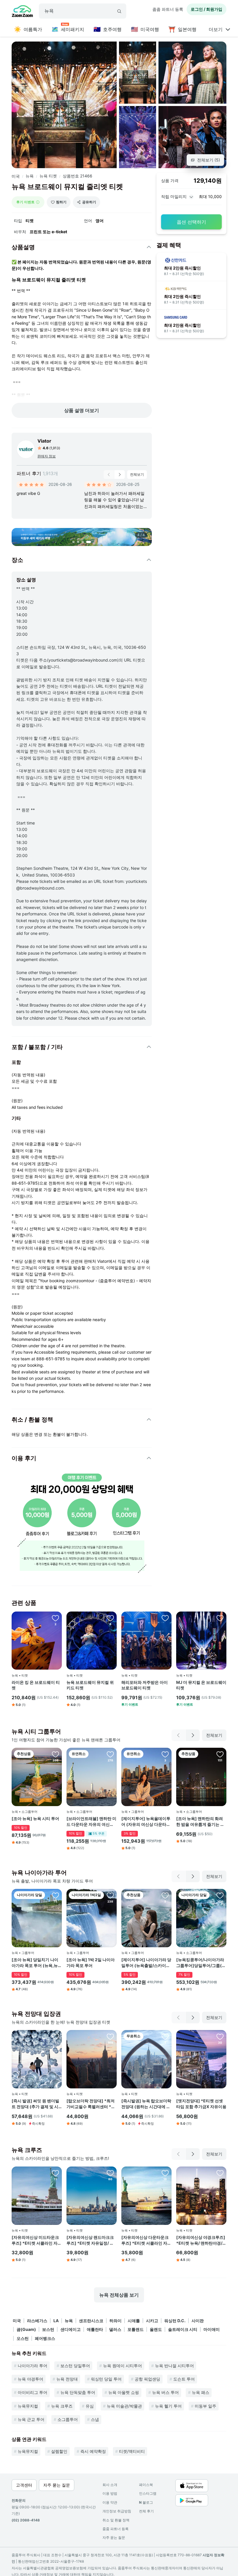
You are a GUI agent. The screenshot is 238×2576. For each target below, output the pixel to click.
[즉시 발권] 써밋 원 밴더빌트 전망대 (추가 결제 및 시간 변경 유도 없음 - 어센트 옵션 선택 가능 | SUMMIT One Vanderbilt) (35, 2104)
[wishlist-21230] (220, 1618)
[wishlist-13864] (55, 2173)
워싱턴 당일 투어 (106, 2379)
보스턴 (48, 2329)
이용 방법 (110, 2493)
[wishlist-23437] (165, 1754)
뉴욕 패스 (201, 2392)
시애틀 (134, 2321)
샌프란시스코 (91, 2321)
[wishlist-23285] (55, 2036)
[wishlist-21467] (110, 1618)
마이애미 (212, 2329)
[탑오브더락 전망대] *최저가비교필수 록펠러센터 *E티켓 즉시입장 (91, 2104)
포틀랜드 (136, 2329)
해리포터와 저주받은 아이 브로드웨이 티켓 (145, 1685)
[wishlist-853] (110, 1754)
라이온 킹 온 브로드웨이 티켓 (36, 1685)
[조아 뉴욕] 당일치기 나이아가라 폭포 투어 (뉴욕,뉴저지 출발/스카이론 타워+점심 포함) (37, 1963)
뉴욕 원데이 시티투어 (122, 2366)
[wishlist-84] (220, 1754)
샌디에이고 (71, 2329)
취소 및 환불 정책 (116, 2520)
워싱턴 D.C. (175, 2321)
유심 (90, 2406)
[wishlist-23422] (165, 2036)
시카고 (152, 2321)
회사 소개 (110, 2485)
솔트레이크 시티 (183, 2329)
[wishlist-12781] (110, 2036)
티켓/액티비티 (132, 2451)
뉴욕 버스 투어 (165, 2392)
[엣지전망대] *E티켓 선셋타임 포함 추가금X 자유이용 (201, 2104)
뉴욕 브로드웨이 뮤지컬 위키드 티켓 (90, 1685)
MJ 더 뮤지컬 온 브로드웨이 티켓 (201, 1685)
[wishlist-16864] (220, 1895)
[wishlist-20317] (55, 1895)
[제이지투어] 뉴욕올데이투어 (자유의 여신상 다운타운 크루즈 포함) (146, 1821)
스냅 (95, 2419)
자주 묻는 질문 (114, 2538)
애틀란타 (95, 2329)
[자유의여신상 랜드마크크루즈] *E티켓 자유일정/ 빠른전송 (90, 2240)
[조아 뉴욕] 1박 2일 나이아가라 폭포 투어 (91, 1962)
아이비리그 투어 (33, 2392)
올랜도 (156, 2329)
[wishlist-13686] (220, 2173)
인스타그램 (148, 2493)
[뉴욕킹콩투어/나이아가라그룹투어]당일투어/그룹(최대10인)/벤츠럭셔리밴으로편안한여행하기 (201, 1963)
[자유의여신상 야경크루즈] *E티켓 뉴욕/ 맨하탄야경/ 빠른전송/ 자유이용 (201, 2240)
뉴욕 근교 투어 (31, 2419)
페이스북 (146, 2485)
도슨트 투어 (184, 2379)
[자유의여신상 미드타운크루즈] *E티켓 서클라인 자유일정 (37, 2240)
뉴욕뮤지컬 (28, 2406)
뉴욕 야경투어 (30, 2379)
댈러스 (115, 2329)
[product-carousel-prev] (109, 475)
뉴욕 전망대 (67, 2379)
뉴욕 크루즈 (62, 2406)
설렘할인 (59, 2451)
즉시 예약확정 (93, 2451)
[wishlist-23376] (165, 1895)
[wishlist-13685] (110, 2173)
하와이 (116, 2321)
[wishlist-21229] (55, 1618)
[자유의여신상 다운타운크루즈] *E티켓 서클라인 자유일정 (146, 2240)
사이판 (198, 2321)
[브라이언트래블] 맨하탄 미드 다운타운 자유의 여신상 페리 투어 (91, 1821)
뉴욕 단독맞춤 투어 (78, 2392)
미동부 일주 (205, 2406)
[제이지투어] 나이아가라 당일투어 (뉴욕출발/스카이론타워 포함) (146, 1963)
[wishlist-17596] (165, 2173)
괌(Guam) (26, 2329)
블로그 (146, 2502)
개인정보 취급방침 (117, 2511)
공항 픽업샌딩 (147, 2379)
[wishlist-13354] (220, 2036)
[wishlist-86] (55, 1754)
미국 (16, 176)
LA (56, 2321)
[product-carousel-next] (120, 475)
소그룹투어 (68, 2419)
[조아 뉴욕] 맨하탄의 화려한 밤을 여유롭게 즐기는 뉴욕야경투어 (200, 1821)
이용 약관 (110, 2502)
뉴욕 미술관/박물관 (124, 2406)
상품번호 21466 (77, 176)
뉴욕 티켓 (48, 176)
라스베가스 (37, 2321)
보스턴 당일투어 (75, 2366)
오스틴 (23, 2338)
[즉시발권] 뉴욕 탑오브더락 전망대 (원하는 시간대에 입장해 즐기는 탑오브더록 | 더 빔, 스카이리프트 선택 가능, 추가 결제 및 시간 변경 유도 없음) (146, 2104)
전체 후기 (146, 2511)
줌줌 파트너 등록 (168, 9)
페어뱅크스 (45, 2338)
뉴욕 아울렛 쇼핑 (124, 2392)
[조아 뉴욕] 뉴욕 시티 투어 (35, 1818)
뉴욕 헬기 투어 (168, 2406)
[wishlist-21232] (165, 1618)
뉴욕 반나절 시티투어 (174, 2366)
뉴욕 (30, 176)
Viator (44, 441)
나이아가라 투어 (33, 2366)
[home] (22, 12)
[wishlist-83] (110, 1895)
